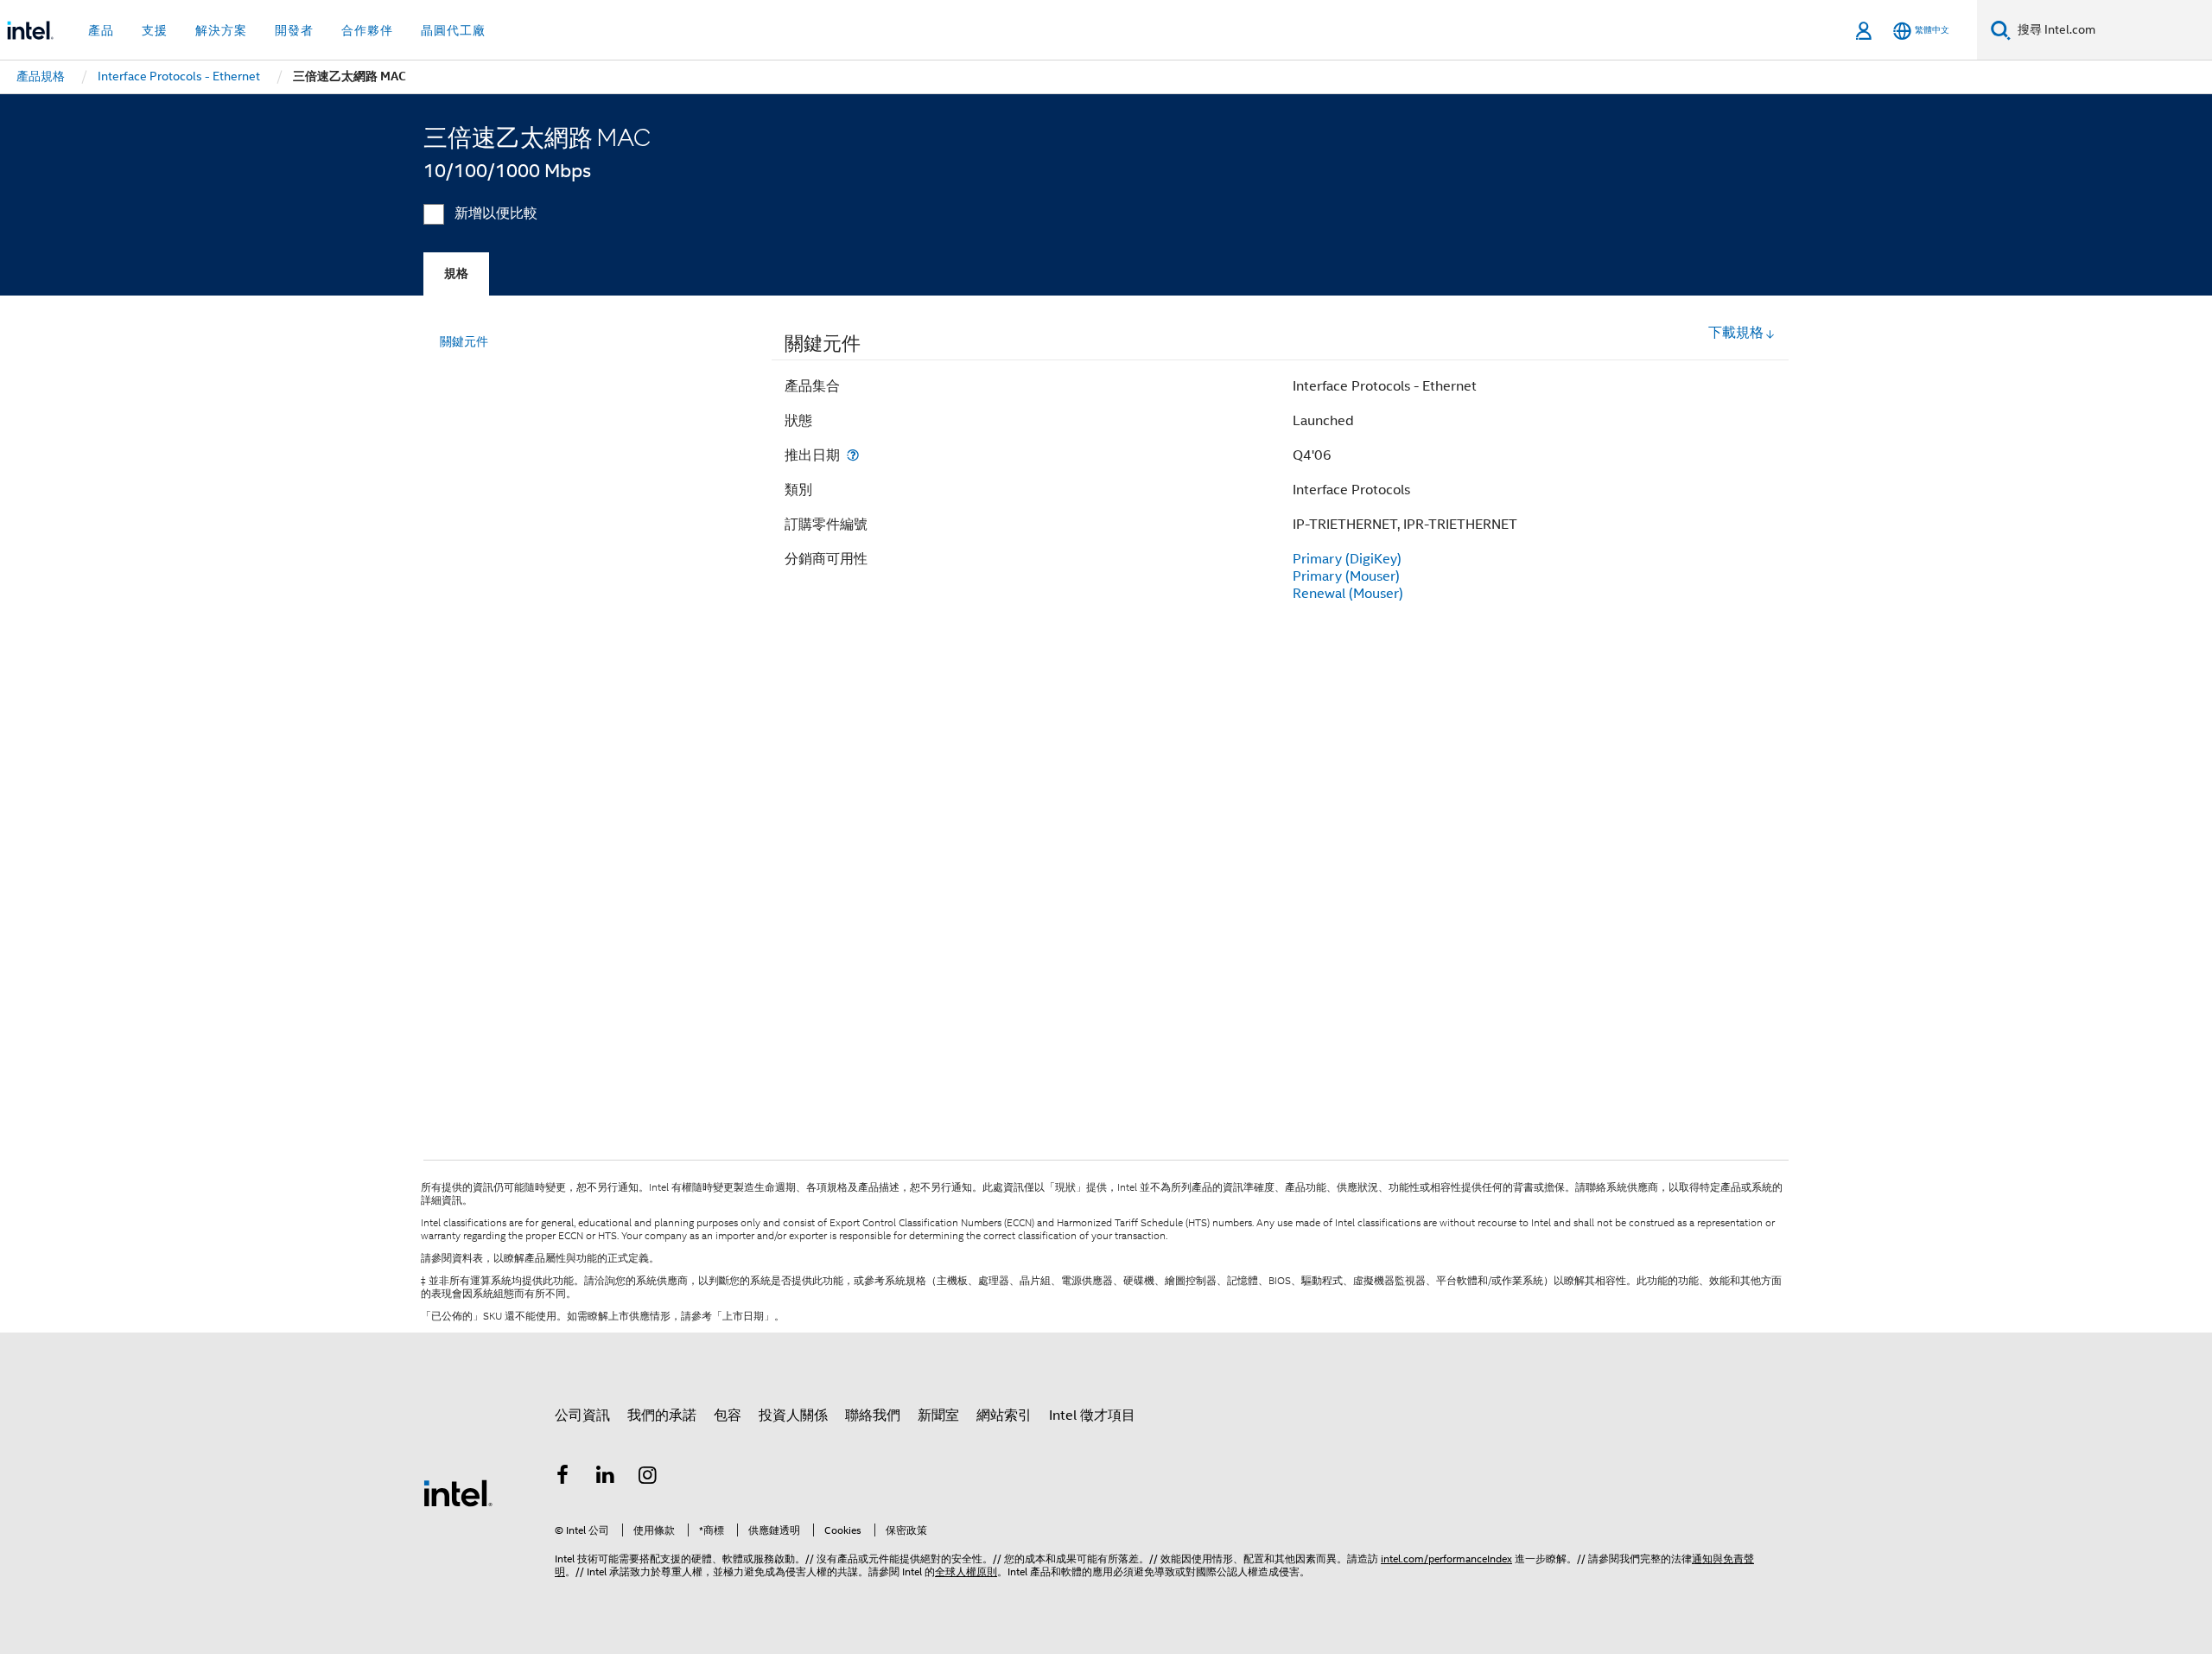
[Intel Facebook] (563, 1478)
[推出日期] (853, 455)
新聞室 (938, 1415)
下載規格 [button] (1736, 333)
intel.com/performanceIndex (1446, 1559)
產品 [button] (101, 30)
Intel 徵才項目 (1092, 1415)
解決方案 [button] (221, 30)
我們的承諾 (662, 1415)
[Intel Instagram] (648, 1478)
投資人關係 (793, 1415)
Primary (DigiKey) (1347, 559)
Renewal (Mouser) (1348, 594)
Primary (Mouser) (1346, 576)
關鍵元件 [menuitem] (464, 341)
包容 (728, 1415)
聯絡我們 (873, 1415)
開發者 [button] (294, 30)
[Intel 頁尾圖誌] (458, 1492)
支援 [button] (155, 30)
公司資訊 (582, 1415)
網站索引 (1004, 1415)
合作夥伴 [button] (367, 30)
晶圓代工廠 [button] (453, 30)
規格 (456, 274)
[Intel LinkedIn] (606, 1478)
